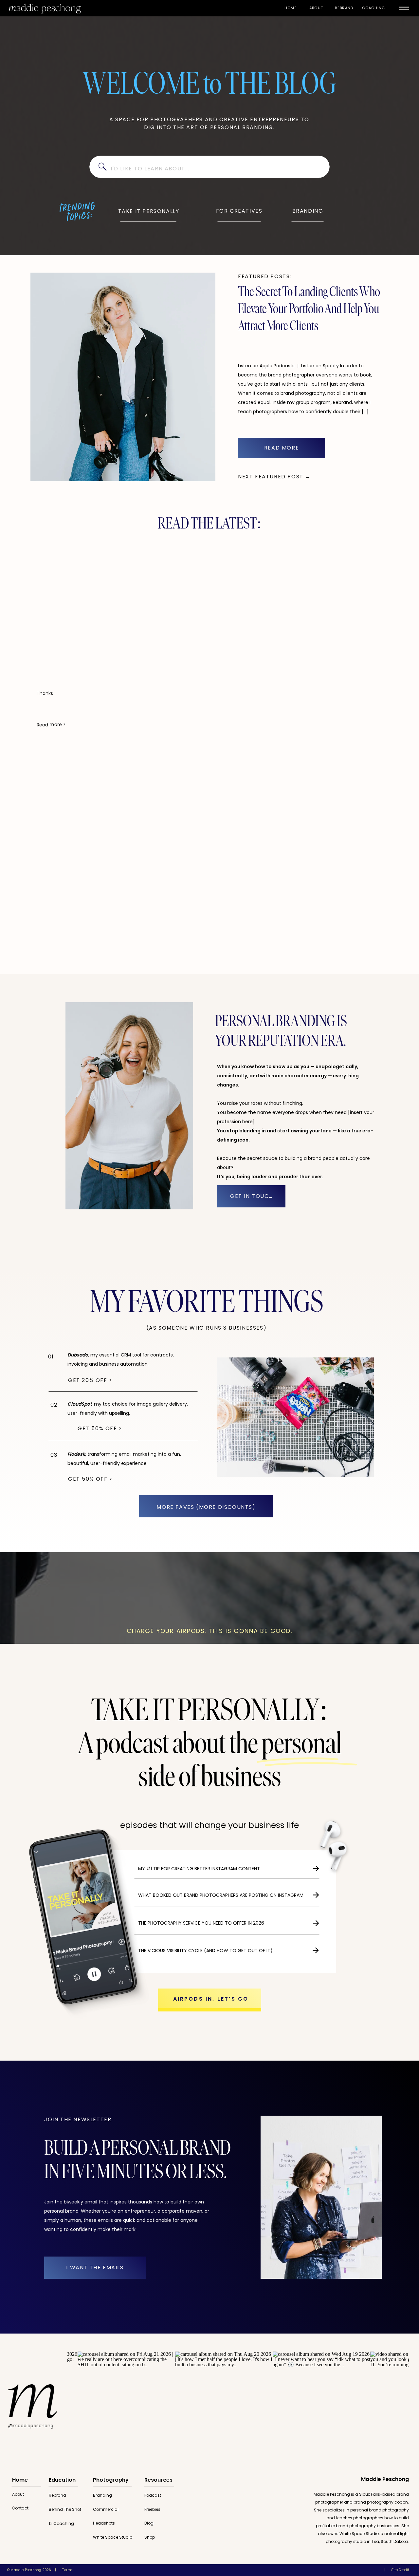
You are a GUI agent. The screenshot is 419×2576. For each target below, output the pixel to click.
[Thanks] (89, 608)
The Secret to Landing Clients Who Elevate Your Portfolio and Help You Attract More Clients (309, 310)
